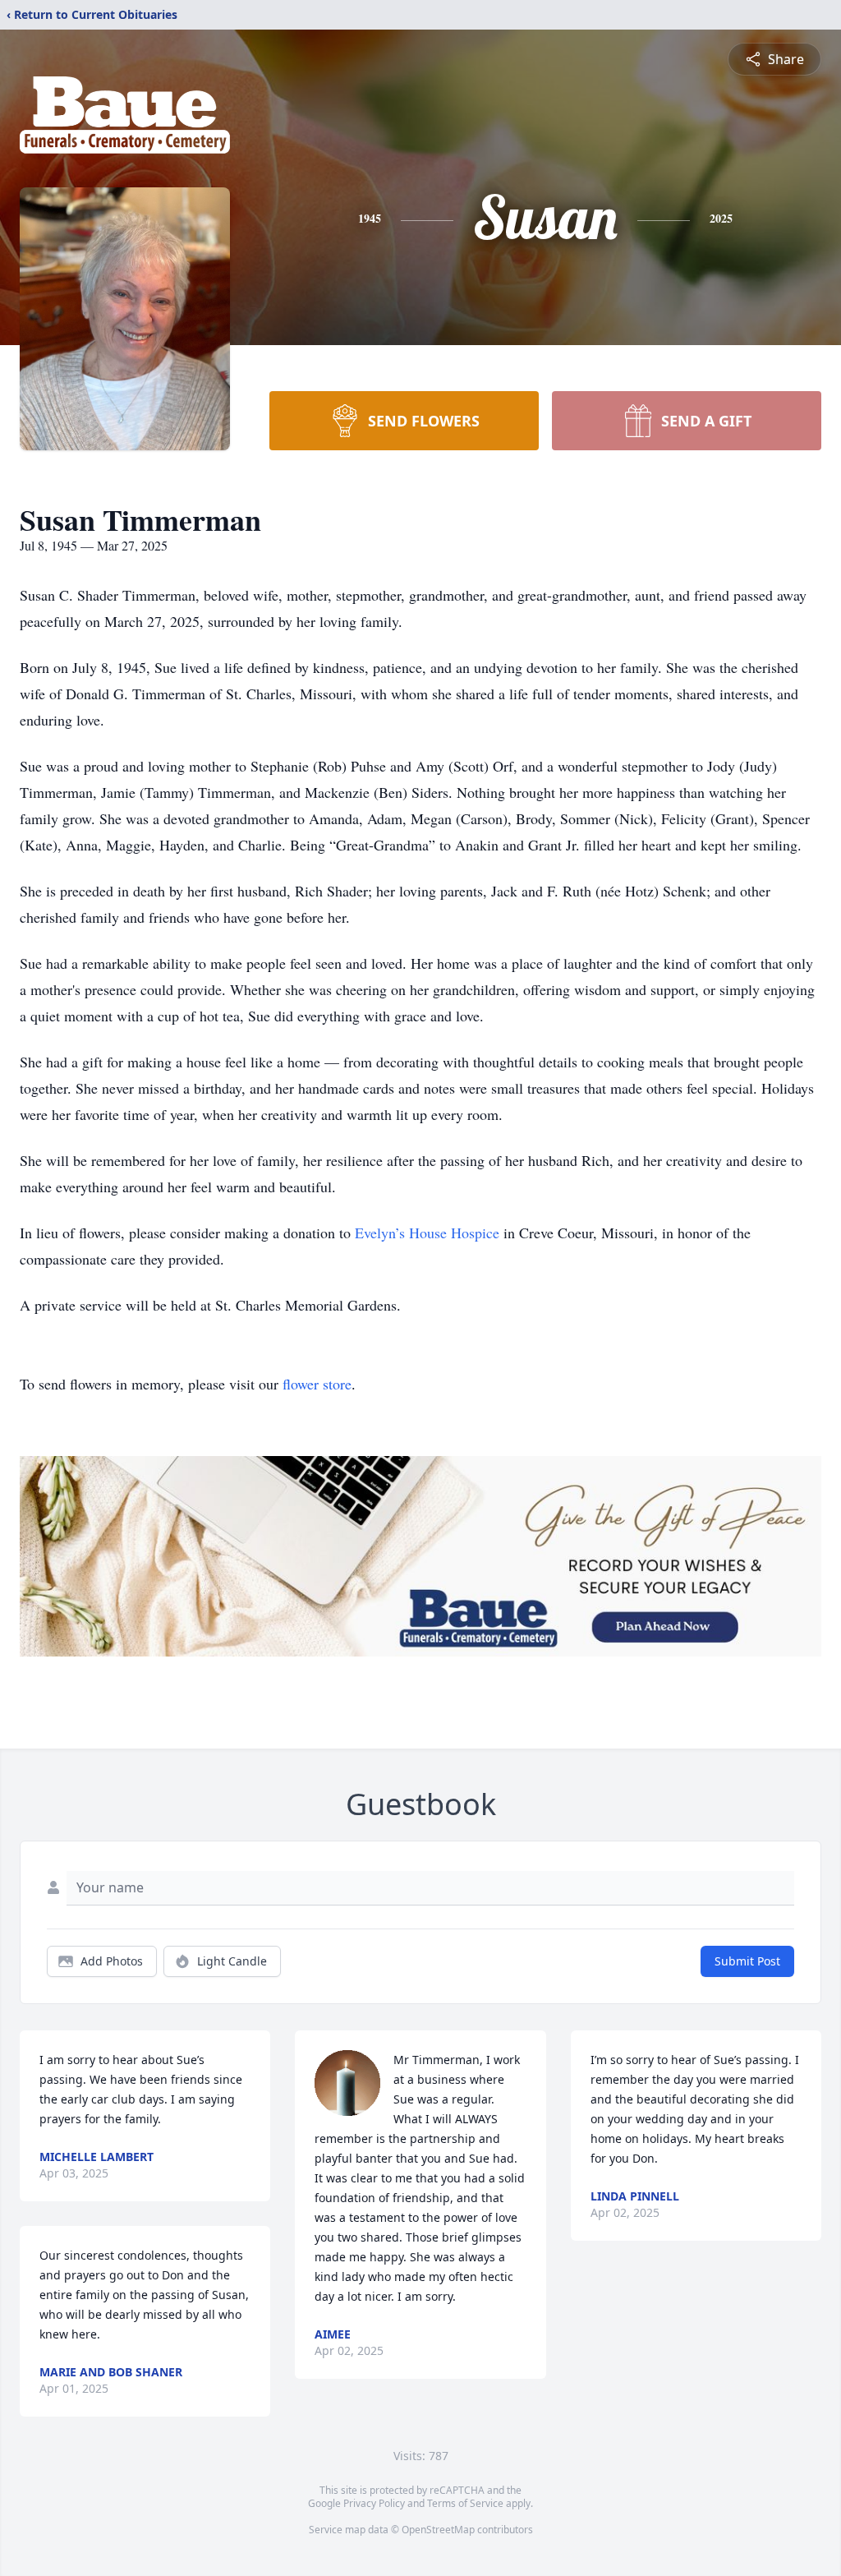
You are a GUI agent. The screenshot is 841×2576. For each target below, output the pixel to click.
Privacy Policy (374, 2503)
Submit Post (747, 1961)
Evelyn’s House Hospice (427, 1233)
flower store (317, 1384)
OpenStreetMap (438, 2530)
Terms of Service (465, 2503)
